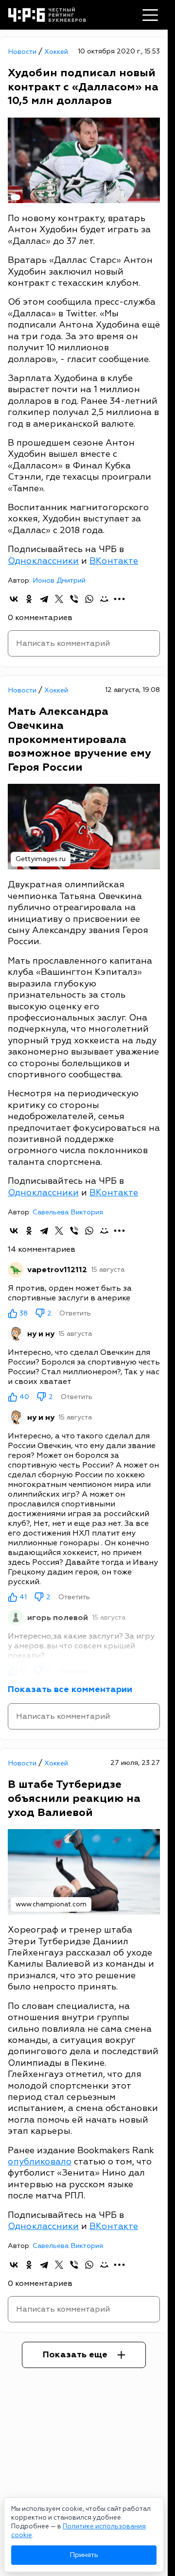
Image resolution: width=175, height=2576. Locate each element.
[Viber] (74, 599)
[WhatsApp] (89, 599)
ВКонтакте (114, 561)
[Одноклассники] (29, 599)
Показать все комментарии (70, 1689)
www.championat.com (51, 1904)
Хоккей (56, 52)
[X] (59, 599)
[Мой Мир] (104, 599)
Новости (23, 52)
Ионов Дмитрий (59, 580)
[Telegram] (44, 599)
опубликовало (40, 2162)
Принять (84, 2555)
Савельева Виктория (68, 1212)
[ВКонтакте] (14, 599)
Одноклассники (43, 561)
